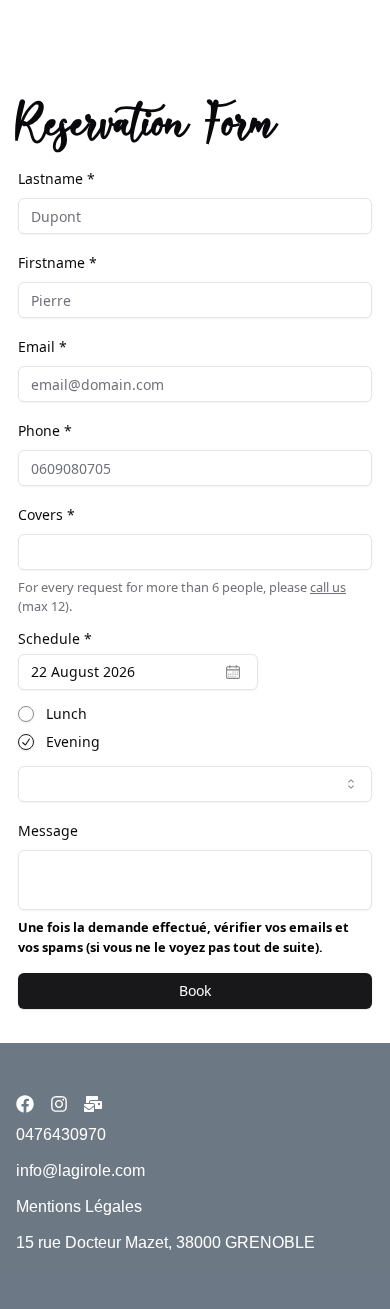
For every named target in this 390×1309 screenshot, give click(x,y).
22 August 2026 (83, 671)
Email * (42, 346)
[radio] (26, 714)
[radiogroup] (195, 728)
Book (195, 990)
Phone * (45, 430)
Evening (73, 742)
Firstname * (57, 262)
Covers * (46, 514)
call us (328, 587)
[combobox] (195, 784)
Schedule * (55, 639)
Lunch (66, 714)
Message (48, 830)
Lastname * (56, 178)
